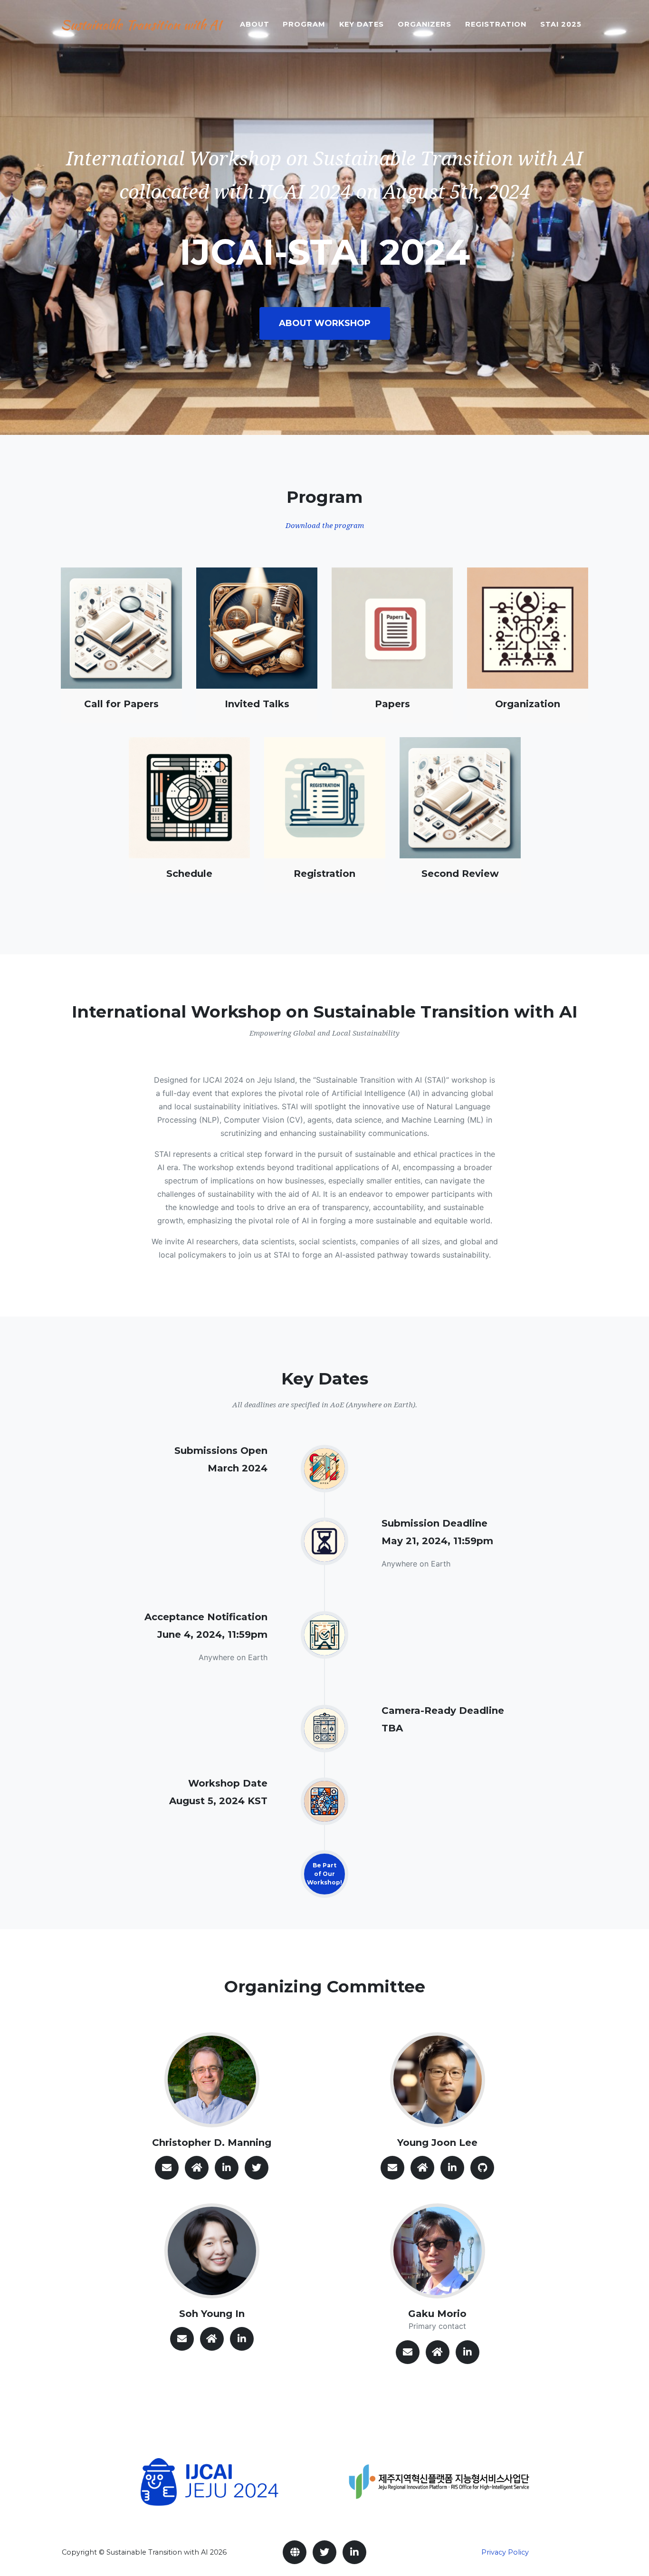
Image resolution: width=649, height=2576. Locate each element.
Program (304, 24)
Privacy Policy (505, 2552)
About (255, 24)
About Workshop (325, 323)
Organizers (425, 24)
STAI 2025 (561, 24)
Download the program (325, 526)
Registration (496, 24)
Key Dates (362, 24)
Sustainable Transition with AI (141, 25)
